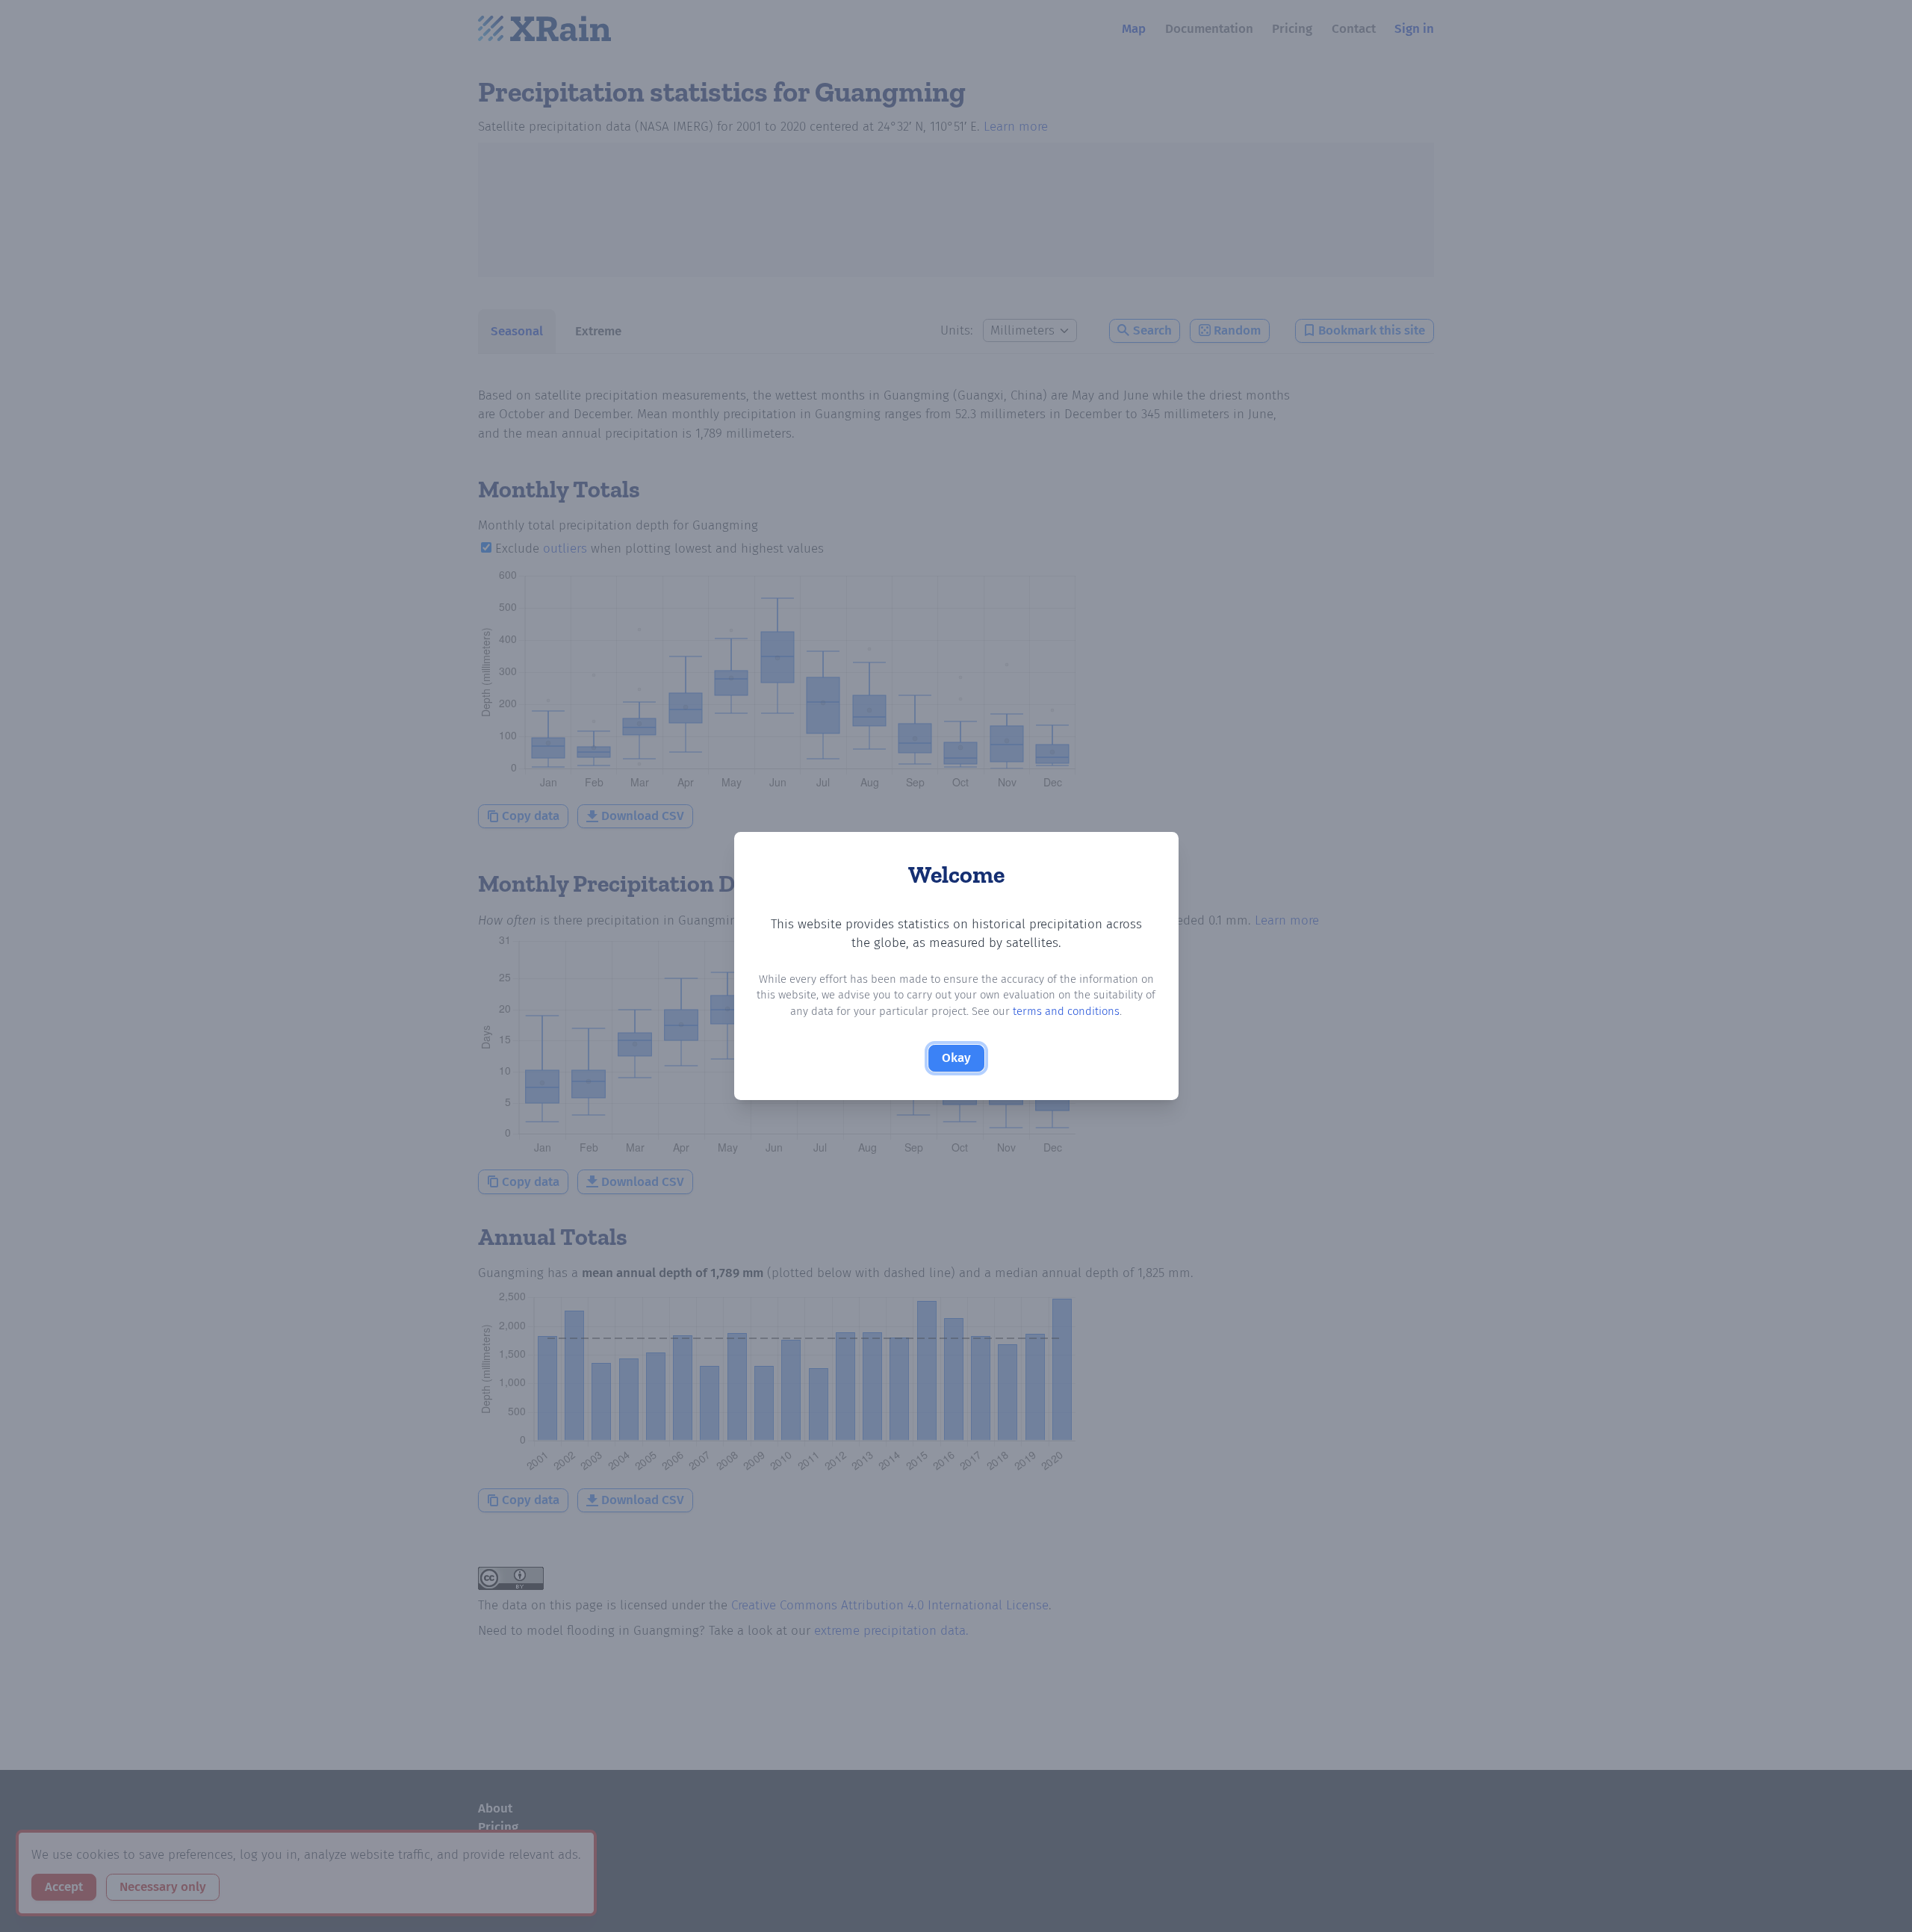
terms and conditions (1066, 1011)
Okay (956, 1058)
